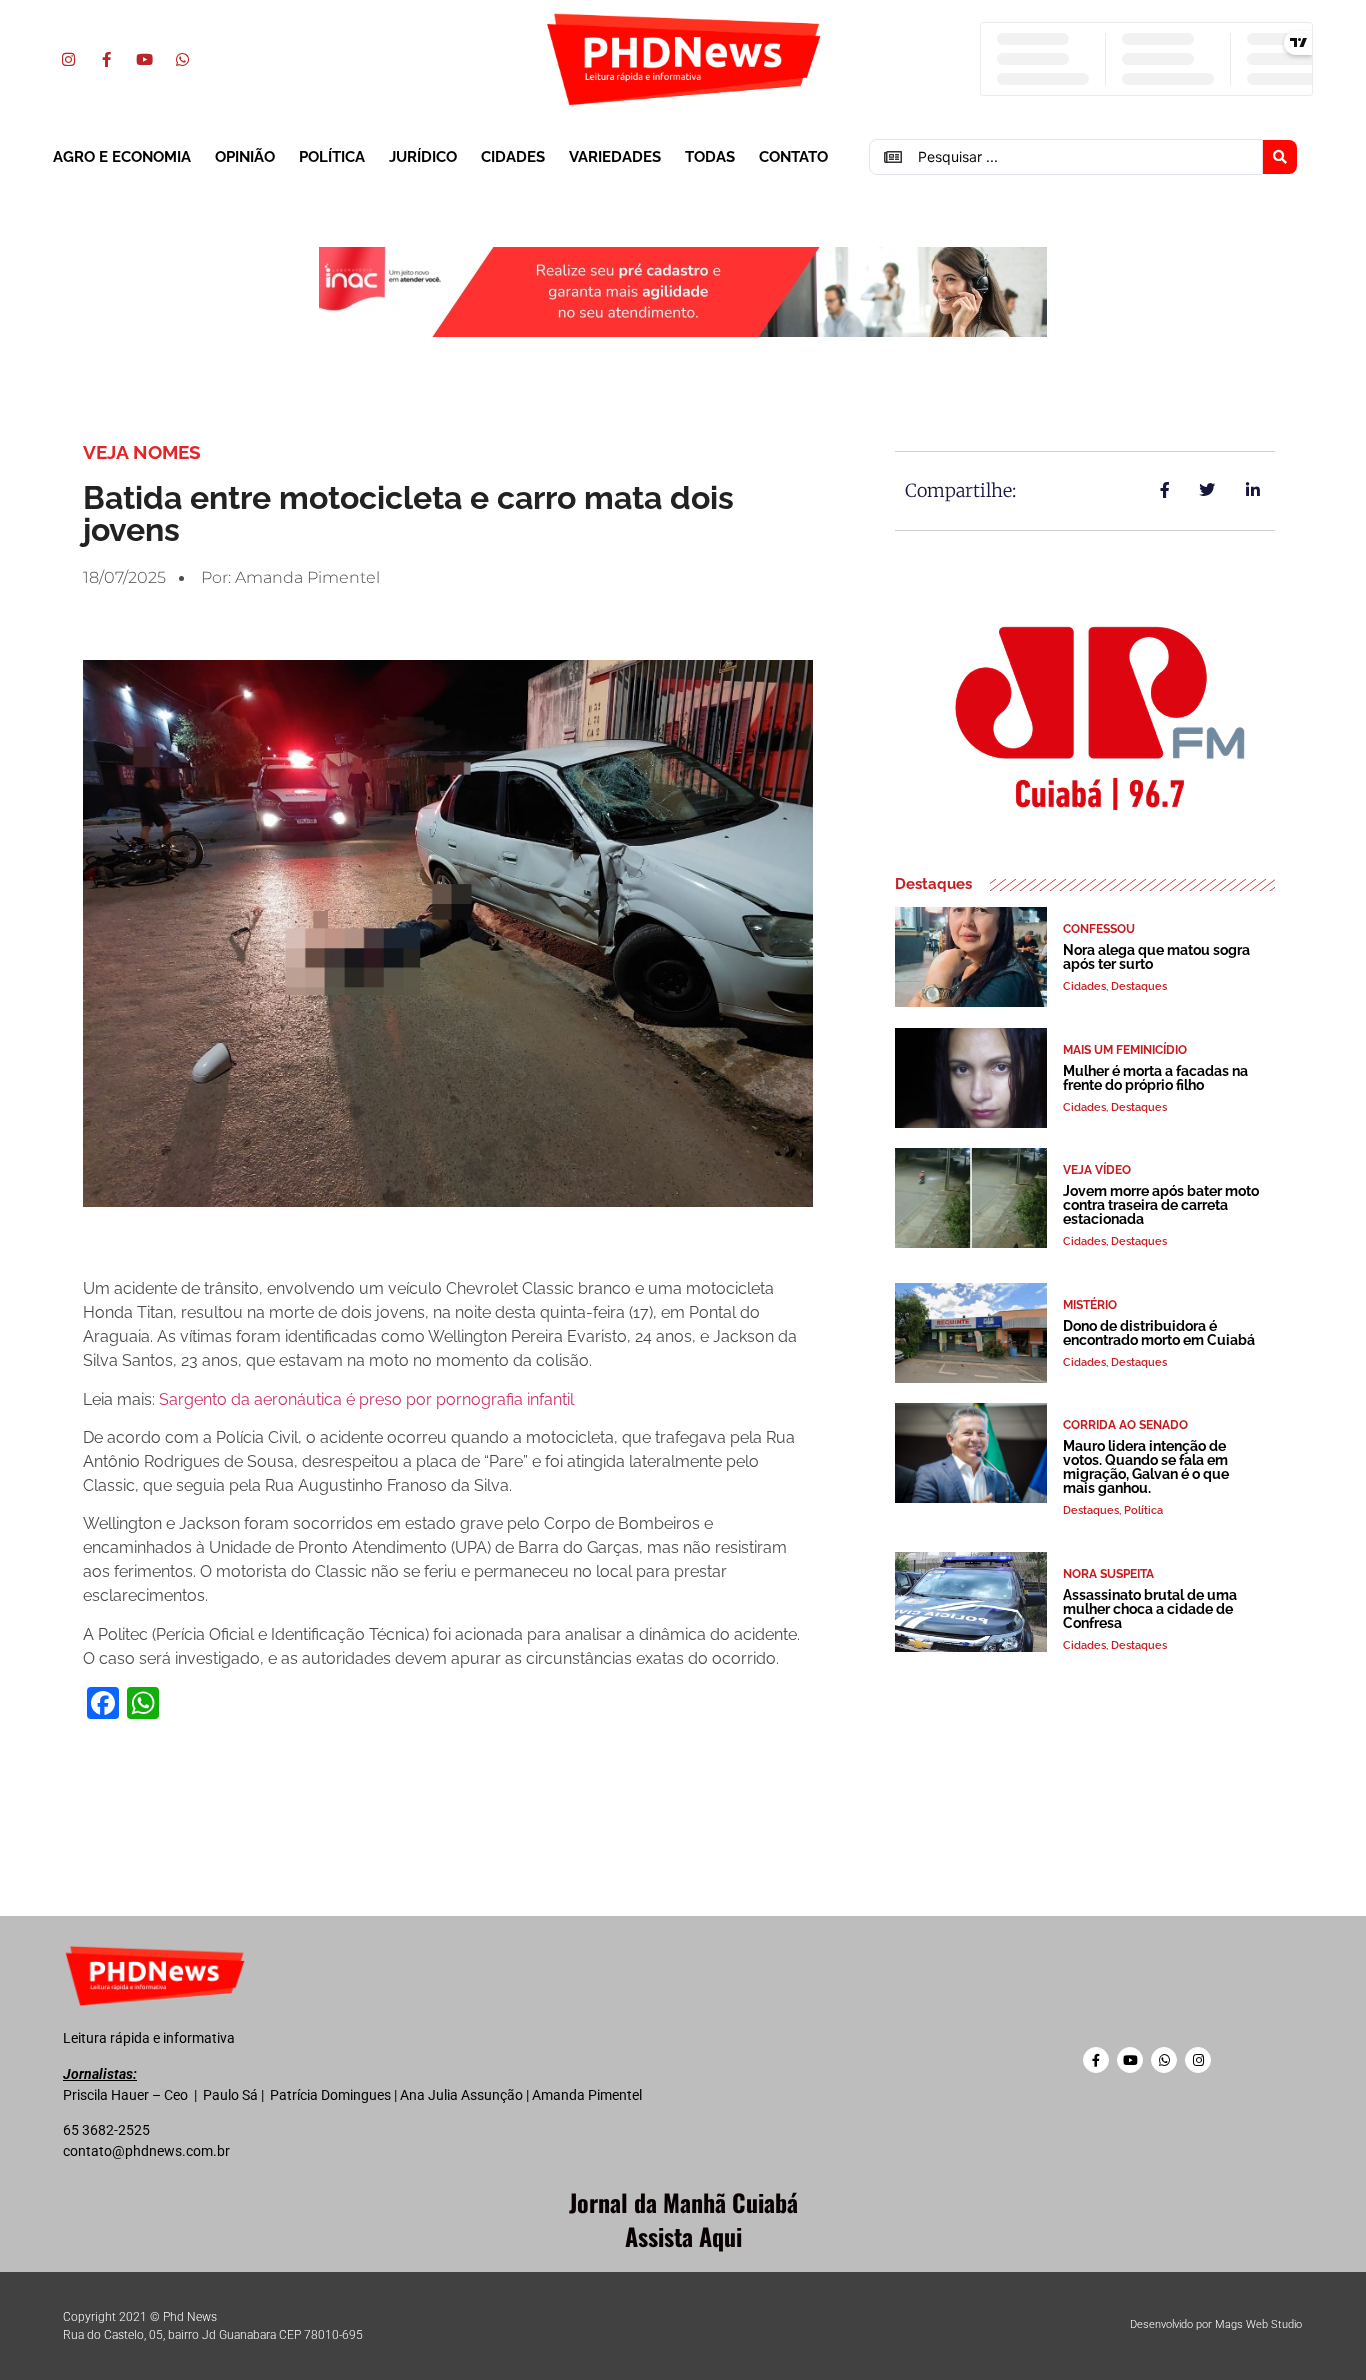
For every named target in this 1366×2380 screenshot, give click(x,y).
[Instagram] (68, 59)
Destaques (1139, 986)
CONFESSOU (1099, 929)
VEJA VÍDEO (1097, 1170)
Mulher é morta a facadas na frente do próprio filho (1155, 1078)
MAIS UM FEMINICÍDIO (1125, 1050)
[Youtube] (144, 59)
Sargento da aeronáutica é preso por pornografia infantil (366, 1399)
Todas (710, 157)
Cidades (513, 157)
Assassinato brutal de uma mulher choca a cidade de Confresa (1150, 1609)
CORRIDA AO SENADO (1125, 1425)
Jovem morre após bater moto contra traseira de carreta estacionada (1161, 1205)
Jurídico (423, 157)
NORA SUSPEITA (1108, 1574)
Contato (793, 157)
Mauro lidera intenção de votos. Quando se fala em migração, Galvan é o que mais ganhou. (1146, 1467)
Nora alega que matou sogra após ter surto (1156, 957)
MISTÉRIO (1090, 1305)
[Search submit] (1280, 157)
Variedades (615, 157)
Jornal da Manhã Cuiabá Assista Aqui (683, 2219)
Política (332, 157)
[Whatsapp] (182, 59)
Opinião (245, 157)
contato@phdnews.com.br (146, 2151)
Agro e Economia (122, 157)
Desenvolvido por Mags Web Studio (1216, 2324)
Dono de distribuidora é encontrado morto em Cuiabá (1159, 1333)
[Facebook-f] (106, 59)
